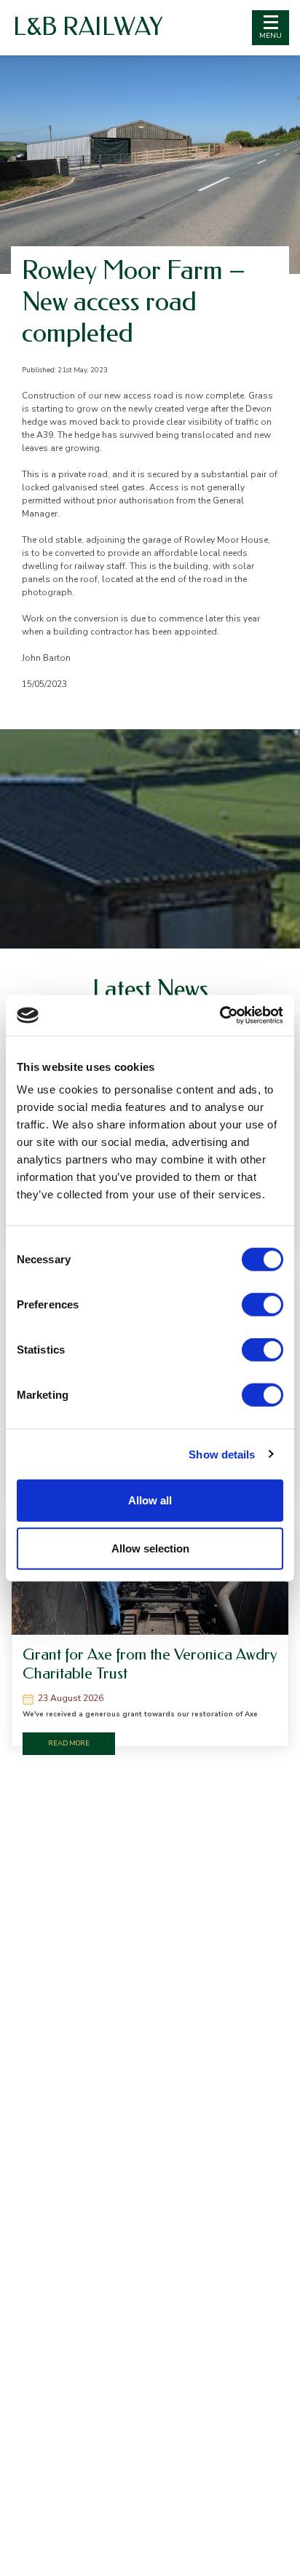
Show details (222, 1454)
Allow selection (150, 1548)
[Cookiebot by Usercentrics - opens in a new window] (220, 1016)
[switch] (262, 1305)
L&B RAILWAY (88, 27)
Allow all (150, 1500)
